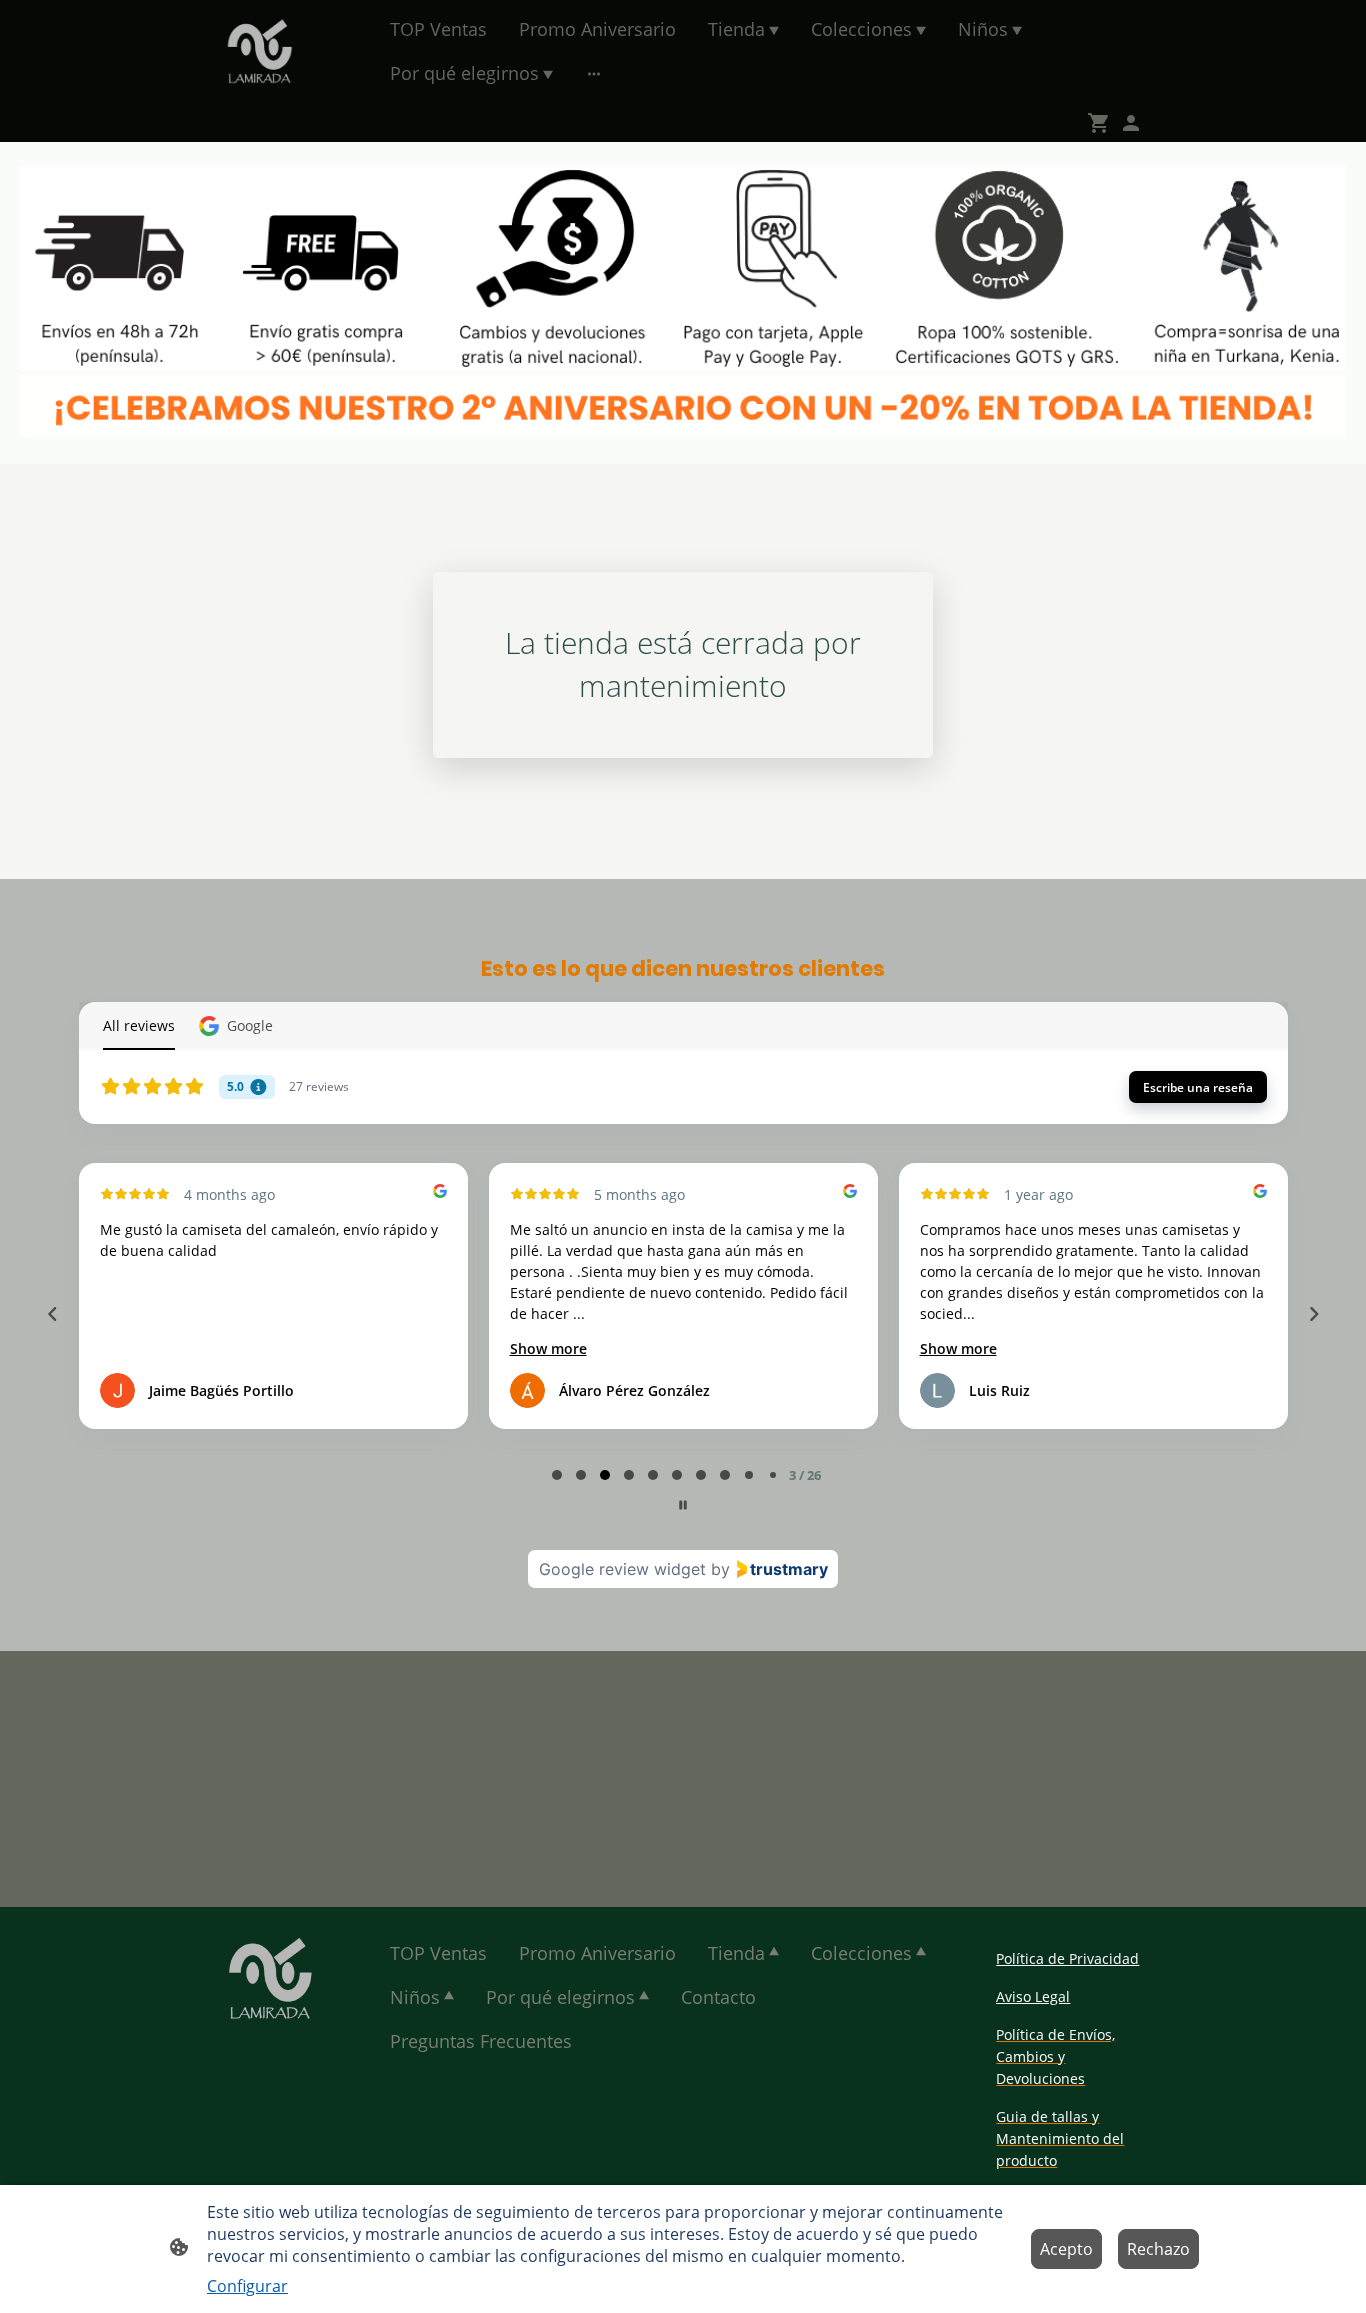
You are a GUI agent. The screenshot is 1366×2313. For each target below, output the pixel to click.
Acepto (1066, 2249)
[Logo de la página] (259, 51)
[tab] (557, 1475)
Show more (548, 1348)
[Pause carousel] (683, 1505)
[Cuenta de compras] (1131, 123)
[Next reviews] (1313, 1314)
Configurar (247, 2286)
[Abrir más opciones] (594, 73)
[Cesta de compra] (1103, 123)
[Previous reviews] (52, 1314)
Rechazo (1158, 2249)
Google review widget (622, 1569)
